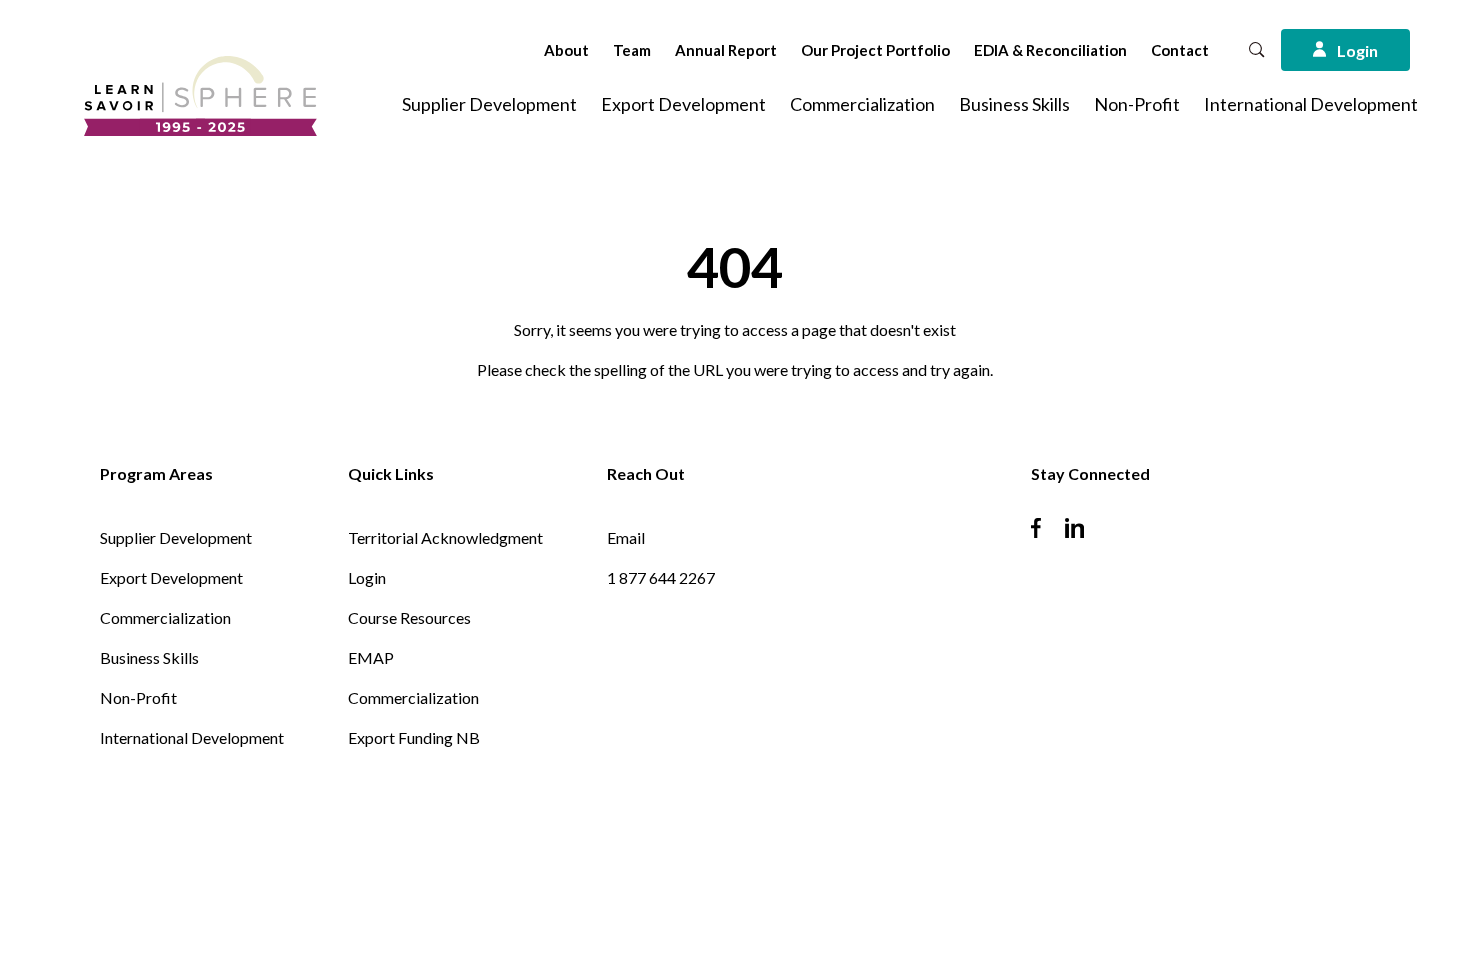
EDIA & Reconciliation (1050, 50)
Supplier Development (489, 104)
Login (367, 577)
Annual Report (726, 50)
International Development (1311, 104)
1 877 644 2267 (661, 577)
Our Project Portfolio (875, 50)
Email (626, 537)
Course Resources (409, 617)
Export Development (683, 104)
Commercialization (862, 104)
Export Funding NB (414, 737)
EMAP (371, 657)
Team (632, 50)
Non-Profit (1137, 104)
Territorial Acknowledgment (445, 537)
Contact (1180, 50)
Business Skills (1014, 104)
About (566, 50)
